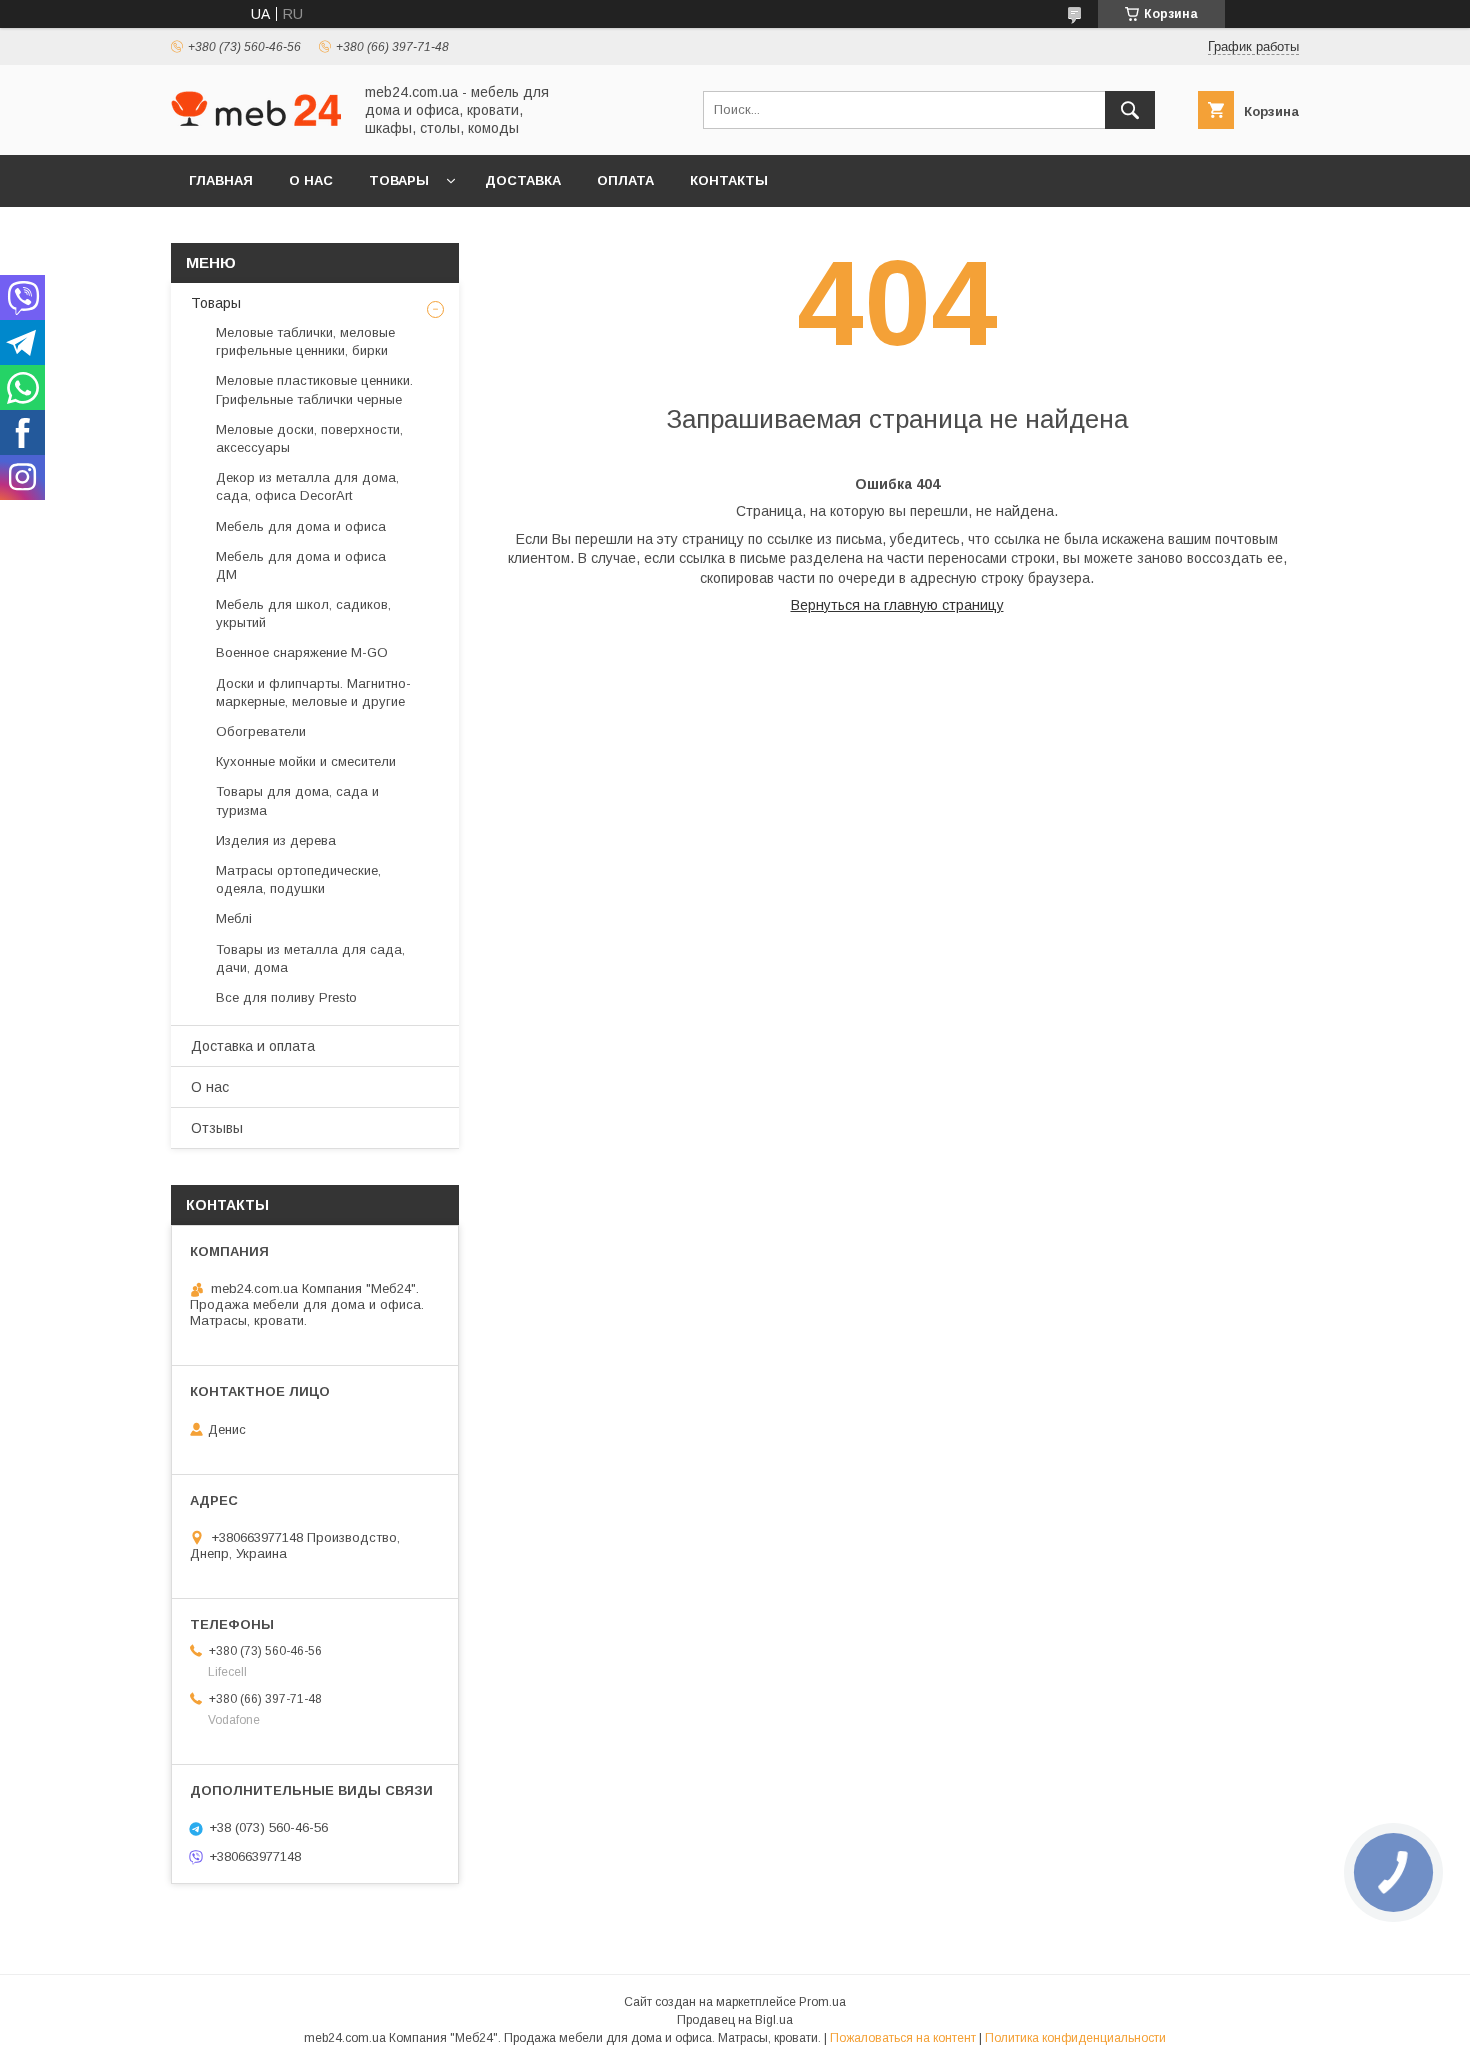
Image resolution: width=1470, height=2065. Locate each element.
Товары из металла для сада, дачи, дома (310, 958)
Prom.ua (822, 2002)
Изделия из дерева (276, 840)
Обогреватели (261, 731)
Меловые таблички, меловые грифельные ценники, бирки (305, 341)
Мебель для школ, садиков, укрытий (303, 613)
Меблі (234, 918)
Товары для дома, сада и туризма (297, 800)
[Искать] (1130, 110)
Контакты (729, 180)
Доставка (523, 180)
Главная (221, 180)
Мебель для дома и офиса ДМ (301, 565)
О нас (311, 180)
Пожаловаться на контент (903, 2038)
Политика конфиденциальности (1075, 2038)
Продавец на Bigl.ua (735, 2020)
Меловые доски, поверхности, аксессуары (309, 438)
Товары (399, 180)
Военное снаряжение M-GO (302, 652)
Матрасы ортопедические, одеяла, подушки (298, 879)
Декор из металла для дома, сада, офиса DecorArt (307, 486)
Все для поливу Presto (286, 997)
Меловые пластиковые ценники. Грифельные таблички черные (314, 389)
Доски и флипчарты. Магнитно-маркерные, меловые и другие (313, 692)
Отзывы (217, 1128)
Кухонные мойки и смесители (306, 761)
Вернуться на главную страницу (897, 605)
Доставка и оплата (253, 1046)
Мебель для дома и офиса (301, 526)
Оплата (625, 180)
